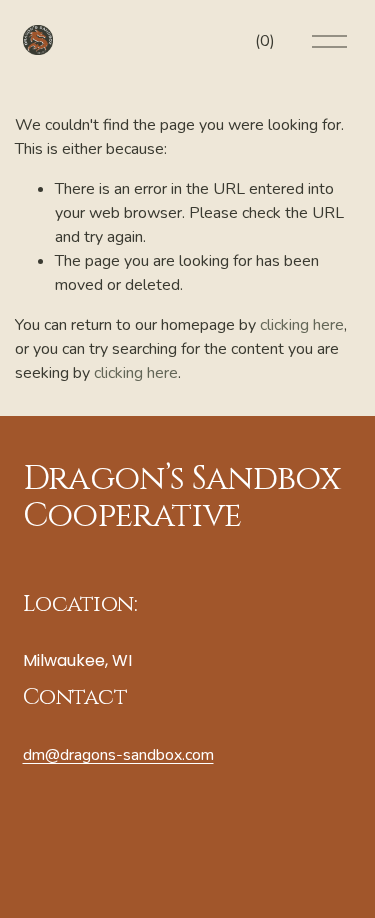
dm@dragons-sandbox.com (118, 755)
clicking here (302, 325)
